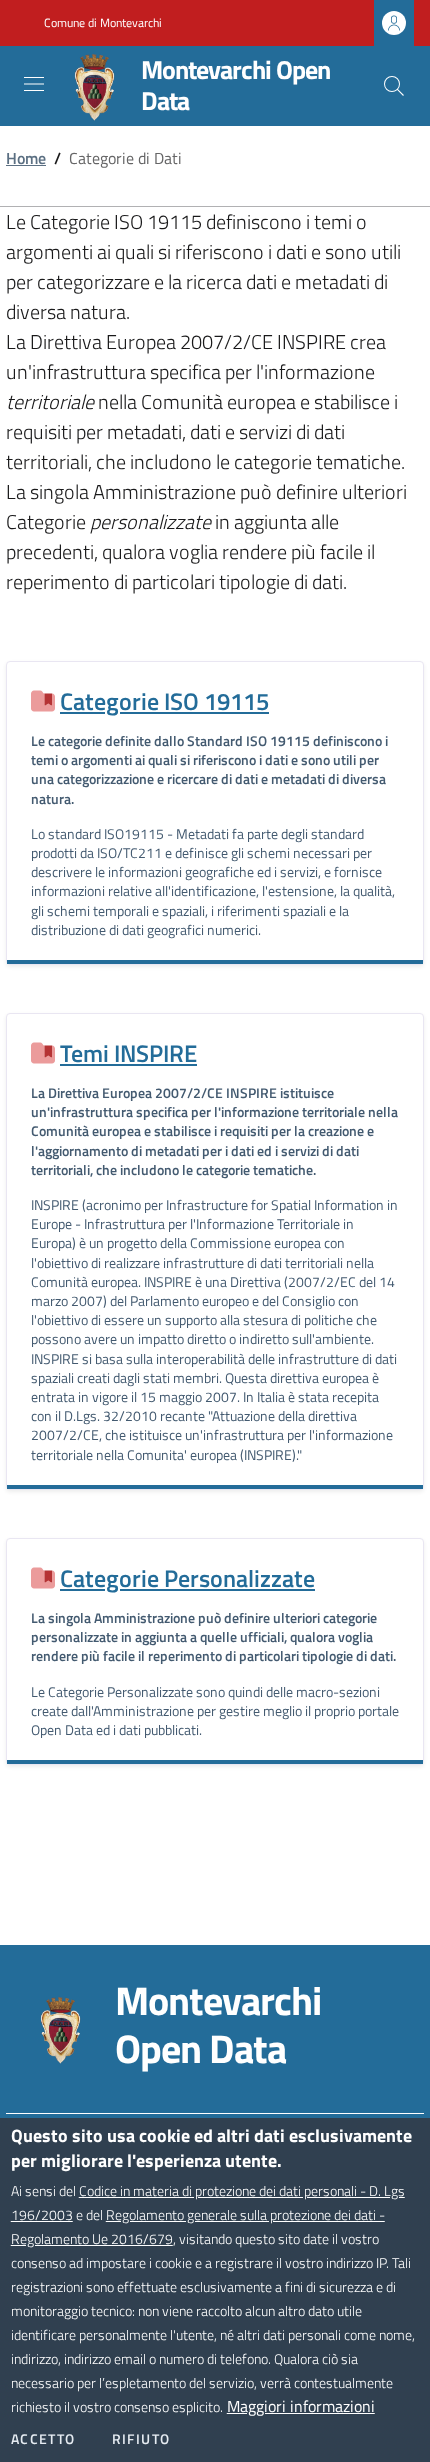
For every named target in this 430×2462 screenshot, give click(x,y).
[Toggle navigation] (34, 84)
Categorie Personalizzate (187, 1578)
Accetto (43, 2439)
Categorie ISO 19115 (164, 701)
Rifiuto (141, 2439)
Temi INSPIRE (128, 1053)
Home (26, 158)
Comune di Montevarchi (103, 23)
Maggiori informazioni (301, 2406)
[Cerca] (394, 86)
